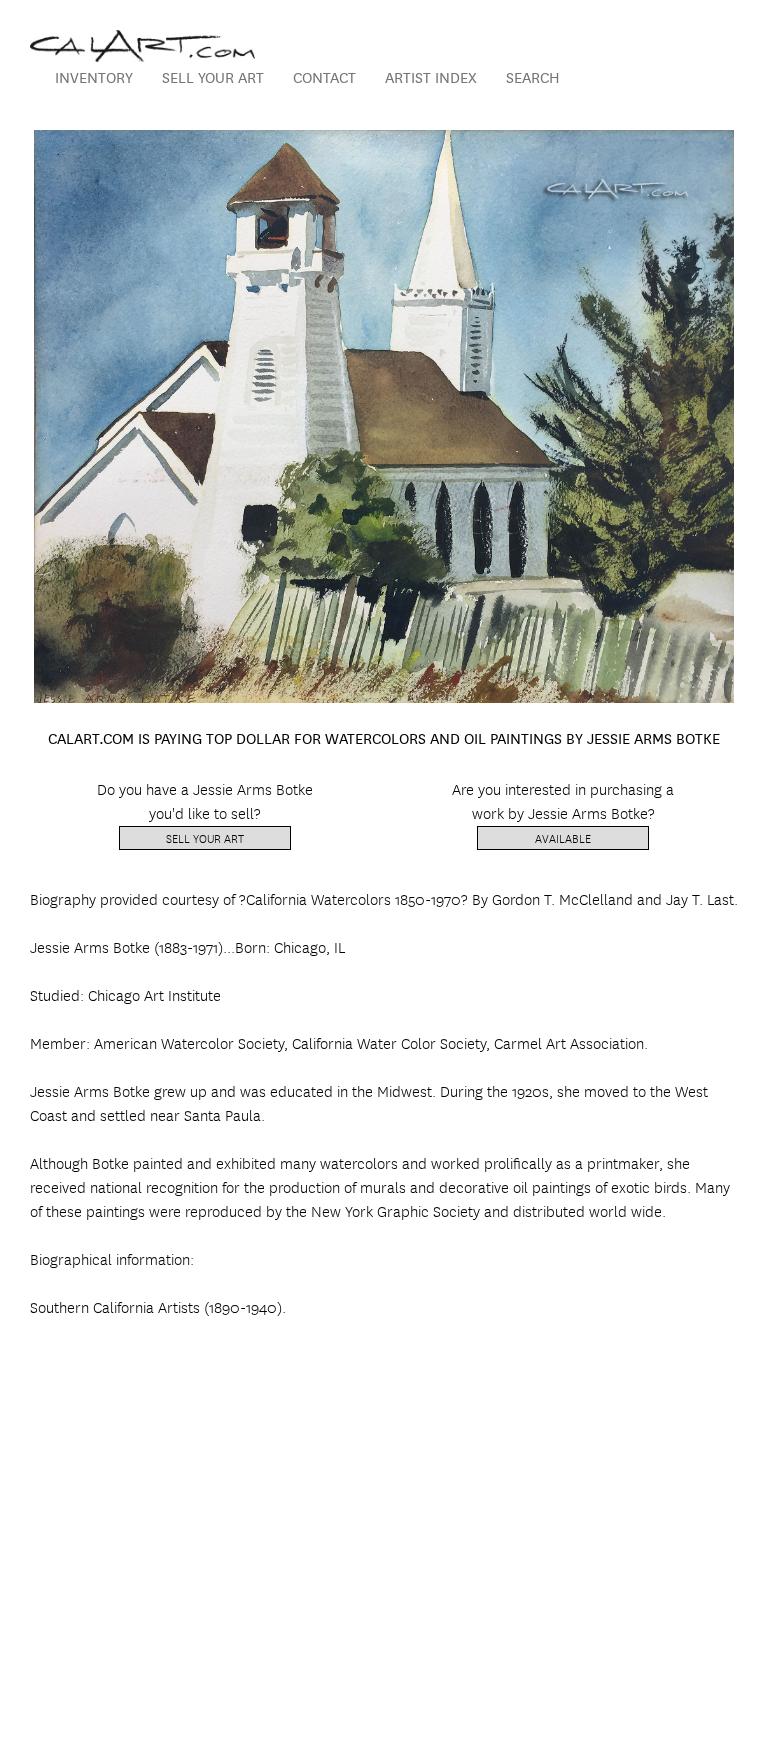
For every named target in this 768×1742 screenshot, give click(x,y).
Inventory (94, 76)
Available (563, 837)
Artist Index (431, 76)
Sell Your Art (213, 76)
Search (533, 76)
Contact (324, 76)
